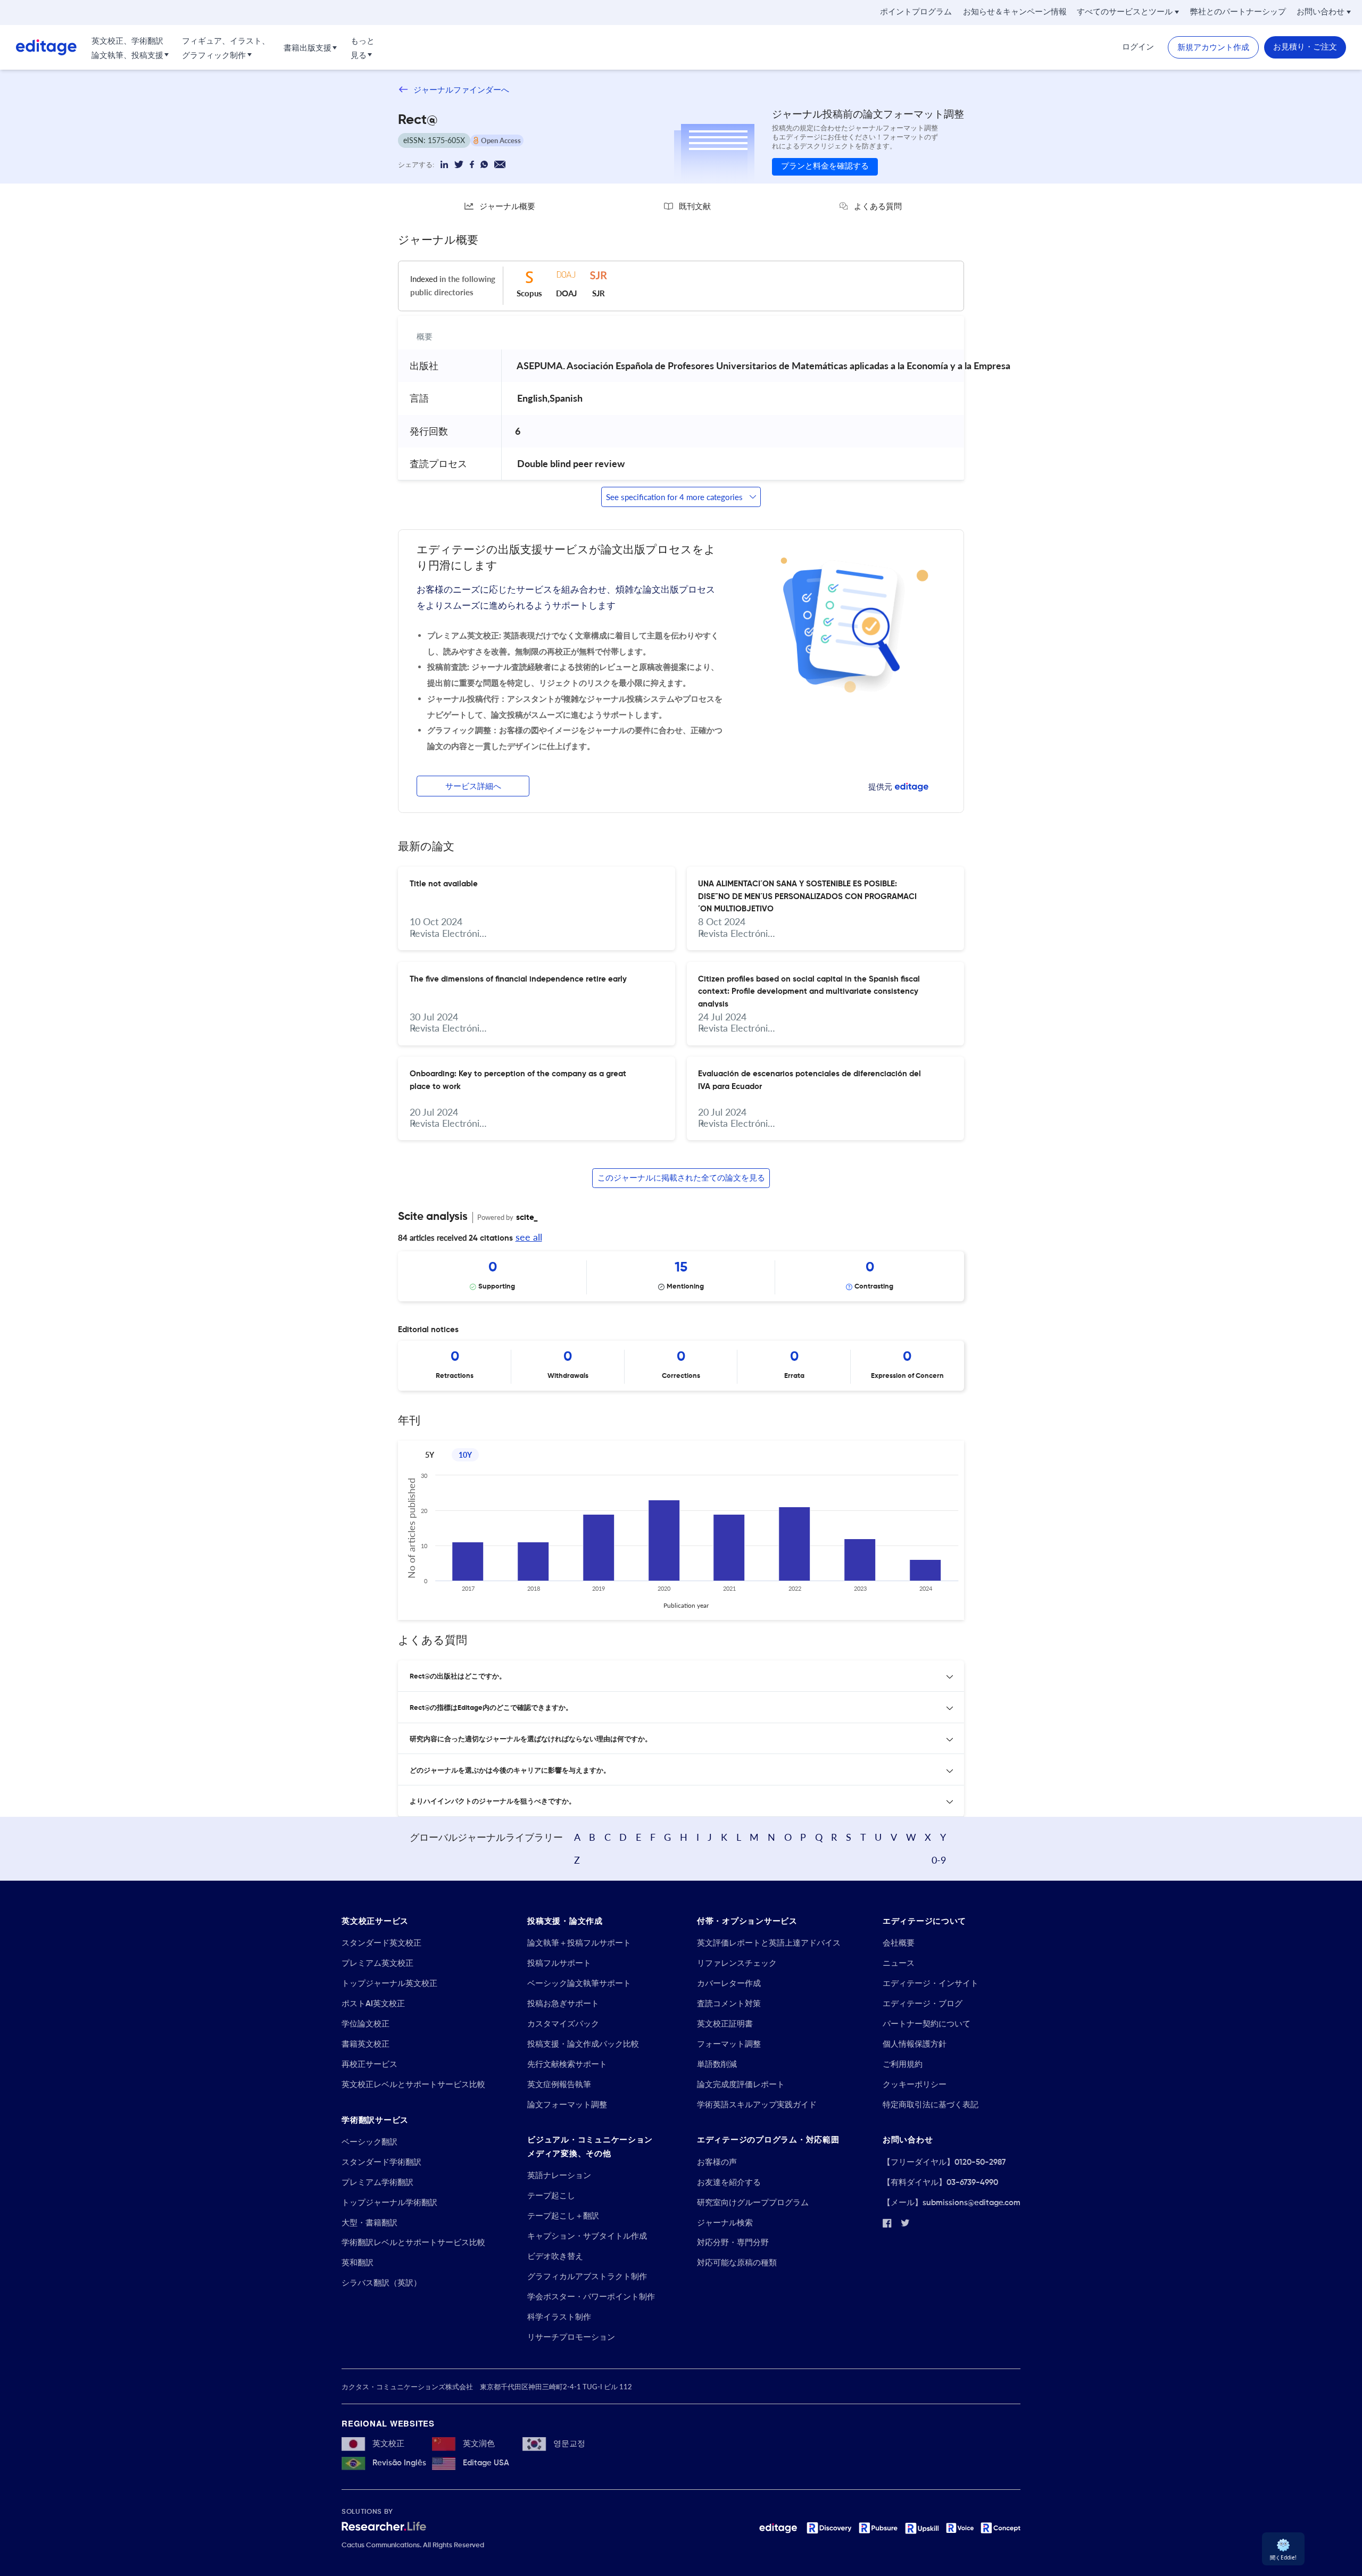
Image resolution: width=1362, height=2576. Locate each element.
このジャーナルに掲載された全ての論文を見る (681, 1178)
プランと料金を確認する (825, 166)
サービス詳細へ (473, 787)
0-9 (939, 1860)
